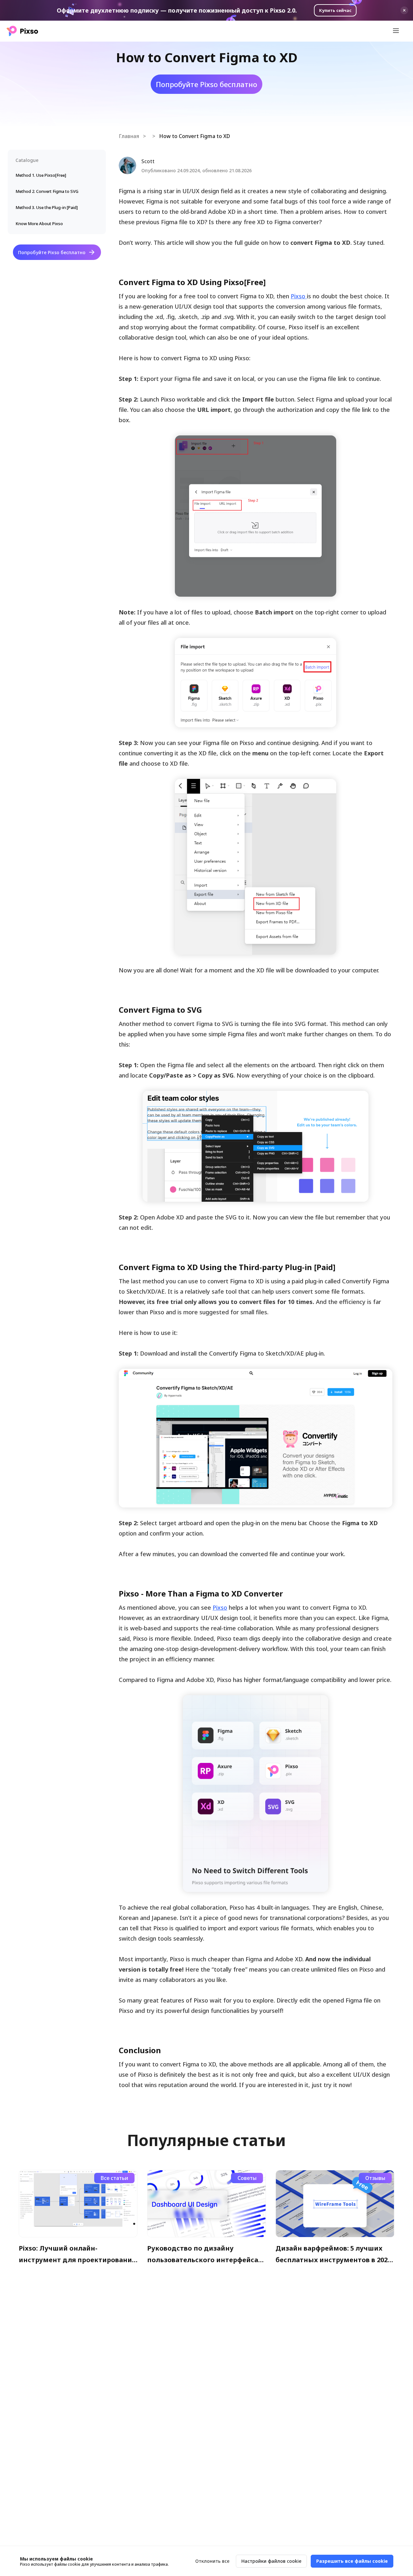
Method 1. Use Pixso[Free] (41, 175)
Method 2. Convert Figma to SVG (47, 191)
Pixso (299, 296)
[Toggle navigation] (396, 31)
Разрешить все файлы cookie (352, 2561)
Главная (129, 136)
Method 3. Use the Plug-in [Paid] (47, 207)
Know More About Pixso (39, 224)
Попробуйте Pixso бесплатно (52, 252)
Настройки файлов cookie (271, 2561)
